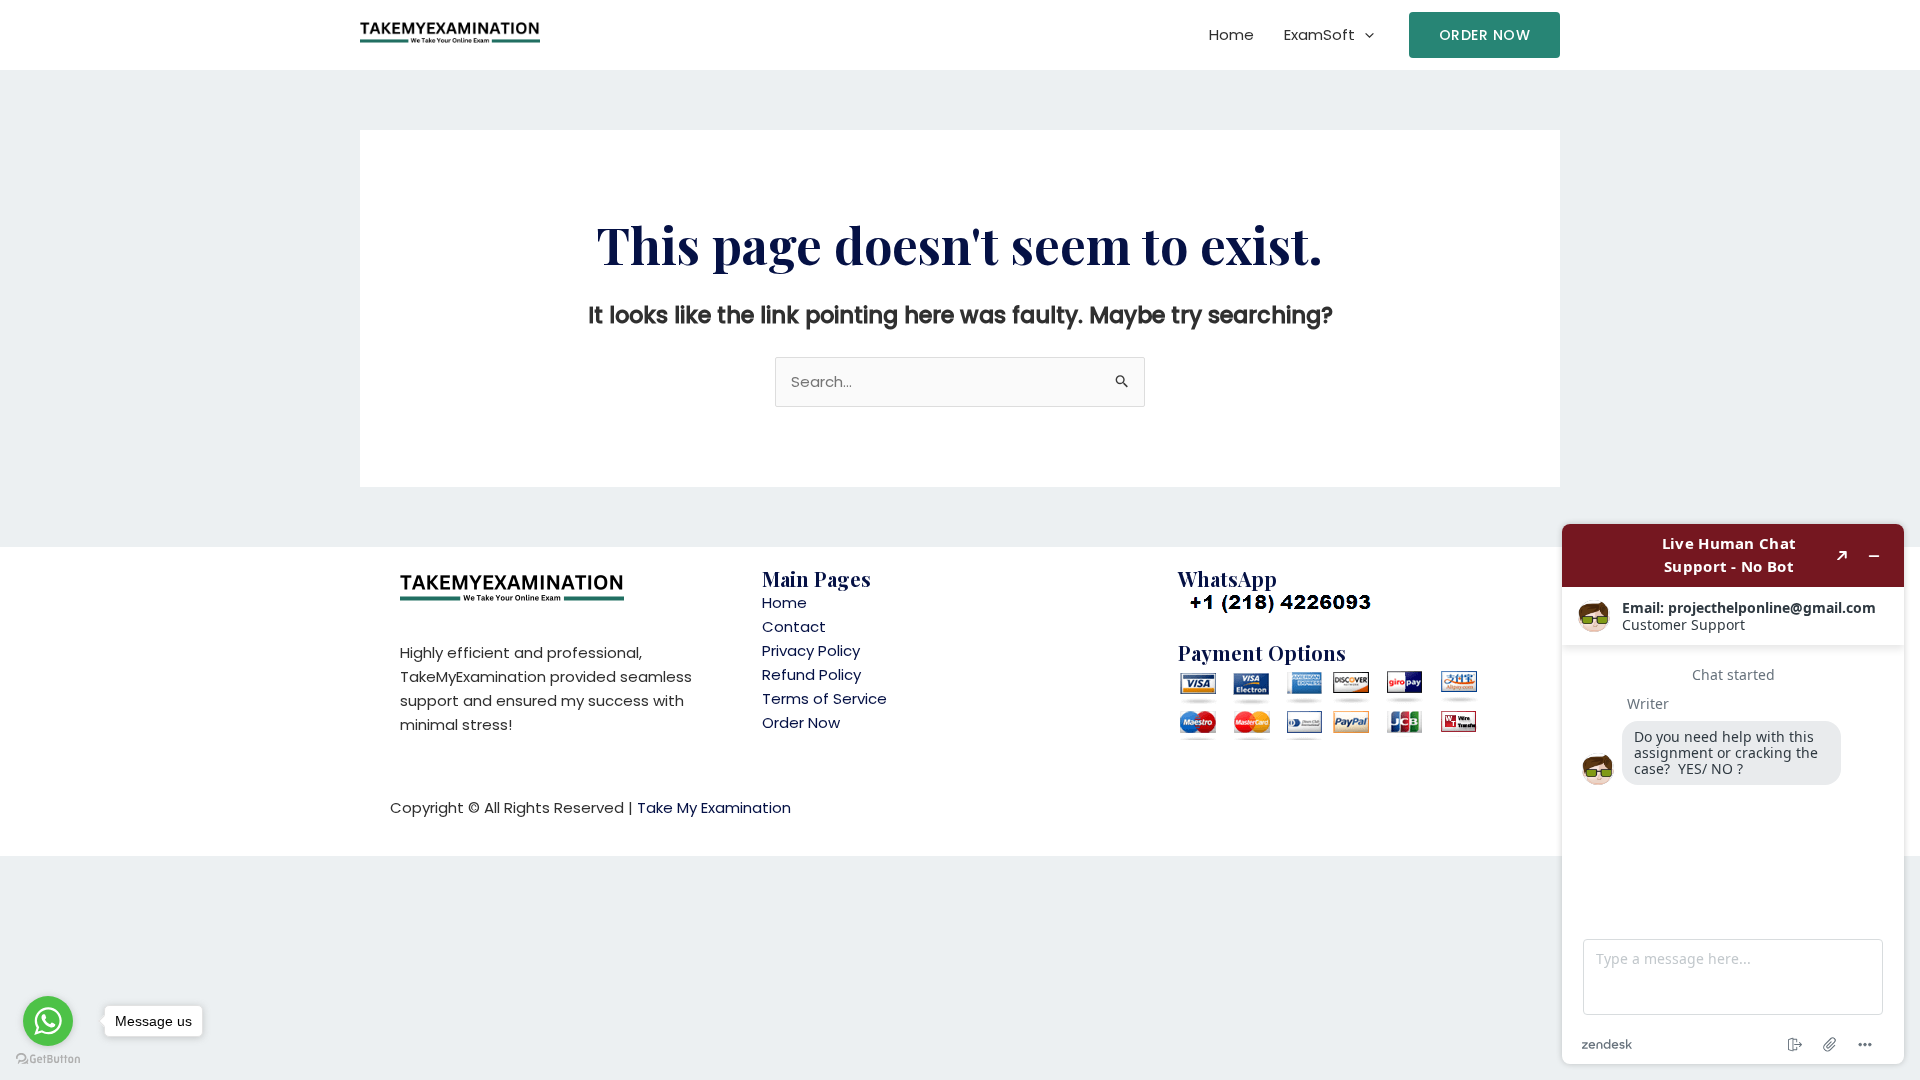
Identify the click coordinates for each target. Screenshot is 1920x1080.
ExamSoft (1319, 34)
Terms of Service (824, 698)
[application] (1364, 35)
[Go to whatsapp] (48, 1021)
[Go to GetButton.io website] (48, 1059)
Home (1231, 34)
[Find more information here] (1733, 794)
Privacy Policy (811, 650)
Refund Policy (811, 674)
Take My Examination (714, 807)
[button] (1485, 35)
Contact (794, 626)
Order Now (801, 722)
